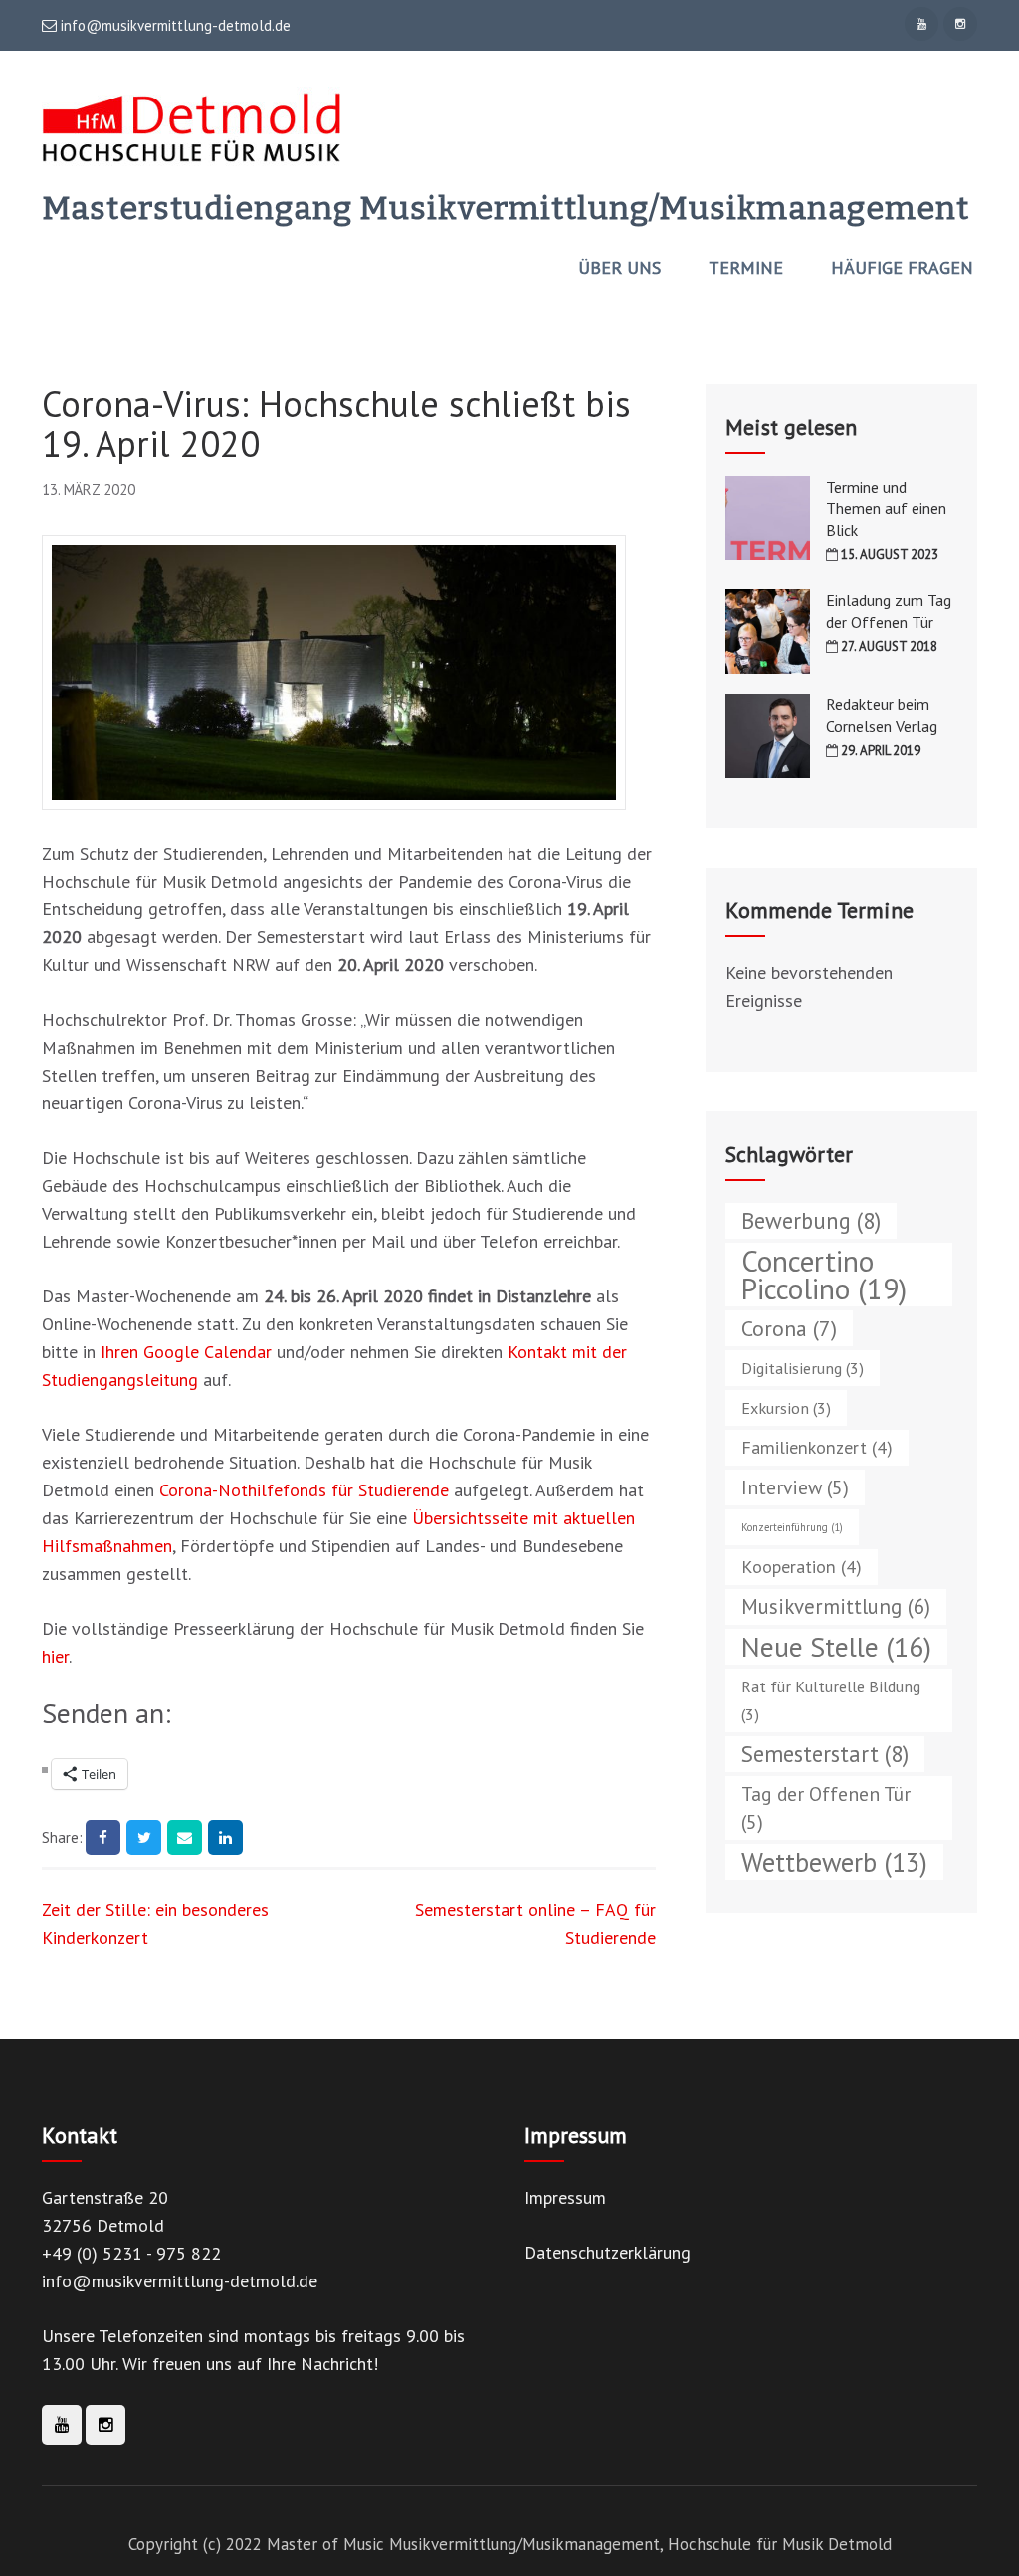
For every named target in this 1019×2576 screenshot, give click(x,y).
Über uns (619, 268)
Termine (746, 268)
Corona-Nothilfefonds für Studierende (304, 1490)
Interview (795, 1487)
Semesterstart (825, 1754)
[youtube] (921, 24)
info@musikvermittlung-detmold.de (174, 26)
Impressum (565, 2197)
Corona (789, 1328)
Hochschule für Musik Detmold (780, 2544)
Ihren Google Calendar (186, 1352)
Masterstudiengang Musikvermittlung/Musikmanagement (506, 208)
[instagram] (960, 24)
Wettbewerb (834, 1862)
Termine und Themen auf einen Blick (886, 508)
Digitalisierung (803, 1368)
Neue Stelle (836, 1647)
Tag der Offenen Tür (826, 1807)
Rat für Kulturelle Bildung (831, 1700)
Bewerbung (811, 1220)
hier (55, 1656)
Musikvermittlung (836, 1606)
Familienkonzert (817, 1447)
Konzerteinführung (792, 1527)
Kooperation (802, 1567)
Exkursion (786, 1407)
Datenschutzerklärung (608, 2252)
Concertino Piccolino (824, 1275)
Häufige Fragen (902, 268)
